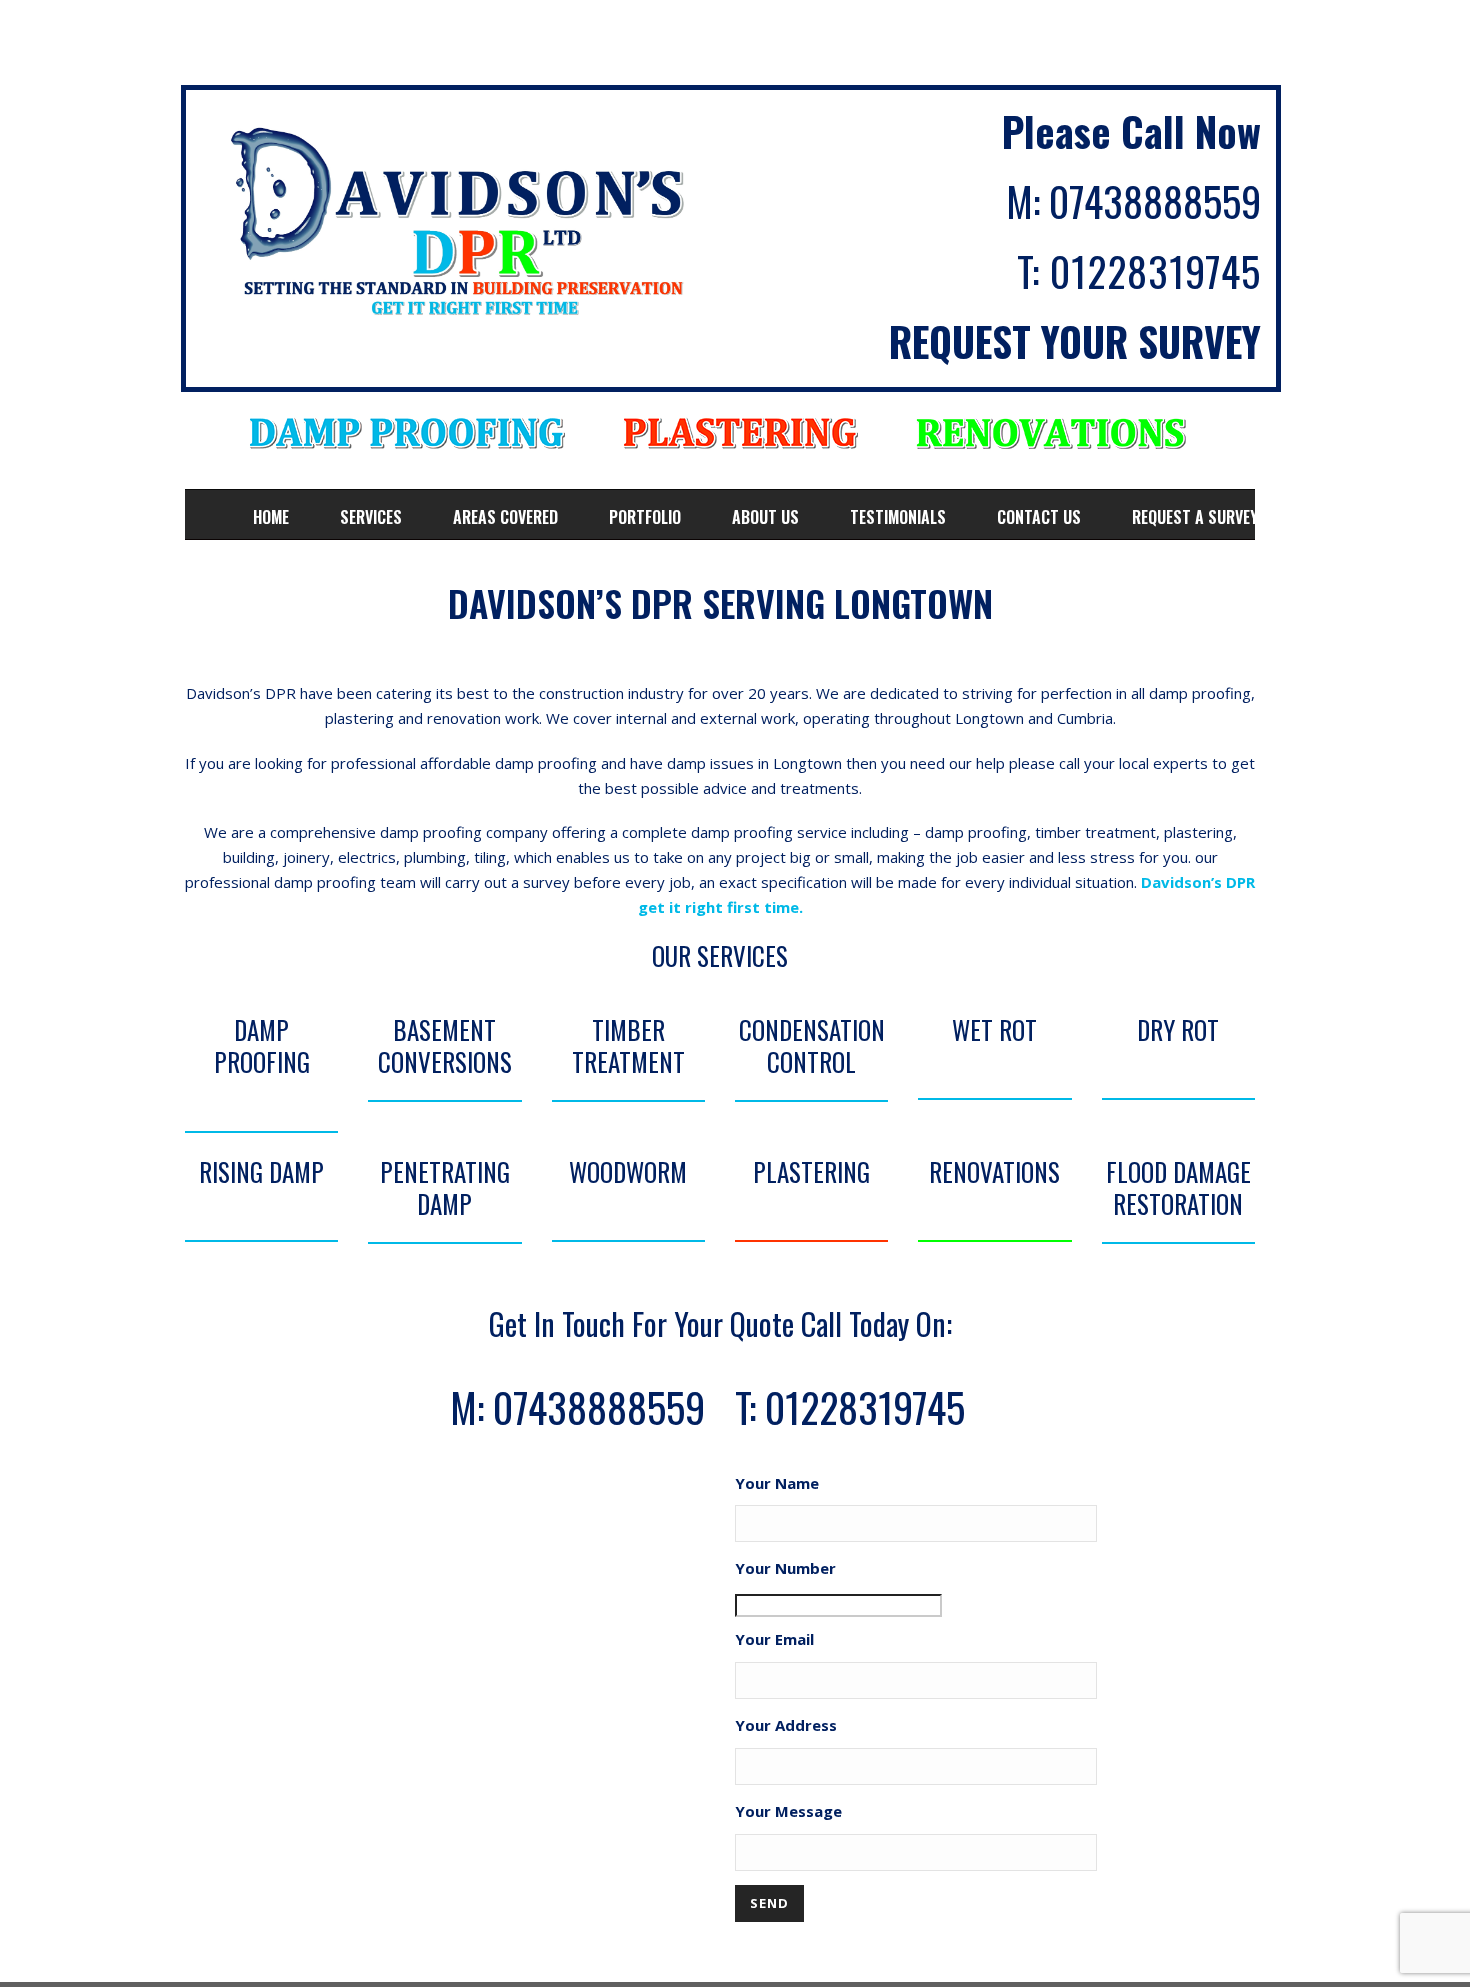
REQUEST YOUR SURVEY (1075, 341)
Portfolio (645, 517)
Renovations (994, 1171)
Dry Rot (1178, 1029)
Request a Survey (1195, 517)
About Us (765, 517)
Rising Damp (261, 1171)
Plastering (811, 1171)
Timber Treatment (628, 1046)
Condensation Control (812, 1046)
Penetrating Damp (445, 1188)
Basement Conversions (445, 1046)
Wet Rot (994, 1029)
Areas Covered (505, 517)
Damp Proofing (262, 1046)
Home (271, 517)
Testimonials (898, 517)
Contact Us (1039, 517)
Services (371, 517)
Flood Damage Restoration (1178, 1188)
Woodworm (628, 1171)
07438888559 (1155, 201)
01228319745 (1155, 271)
